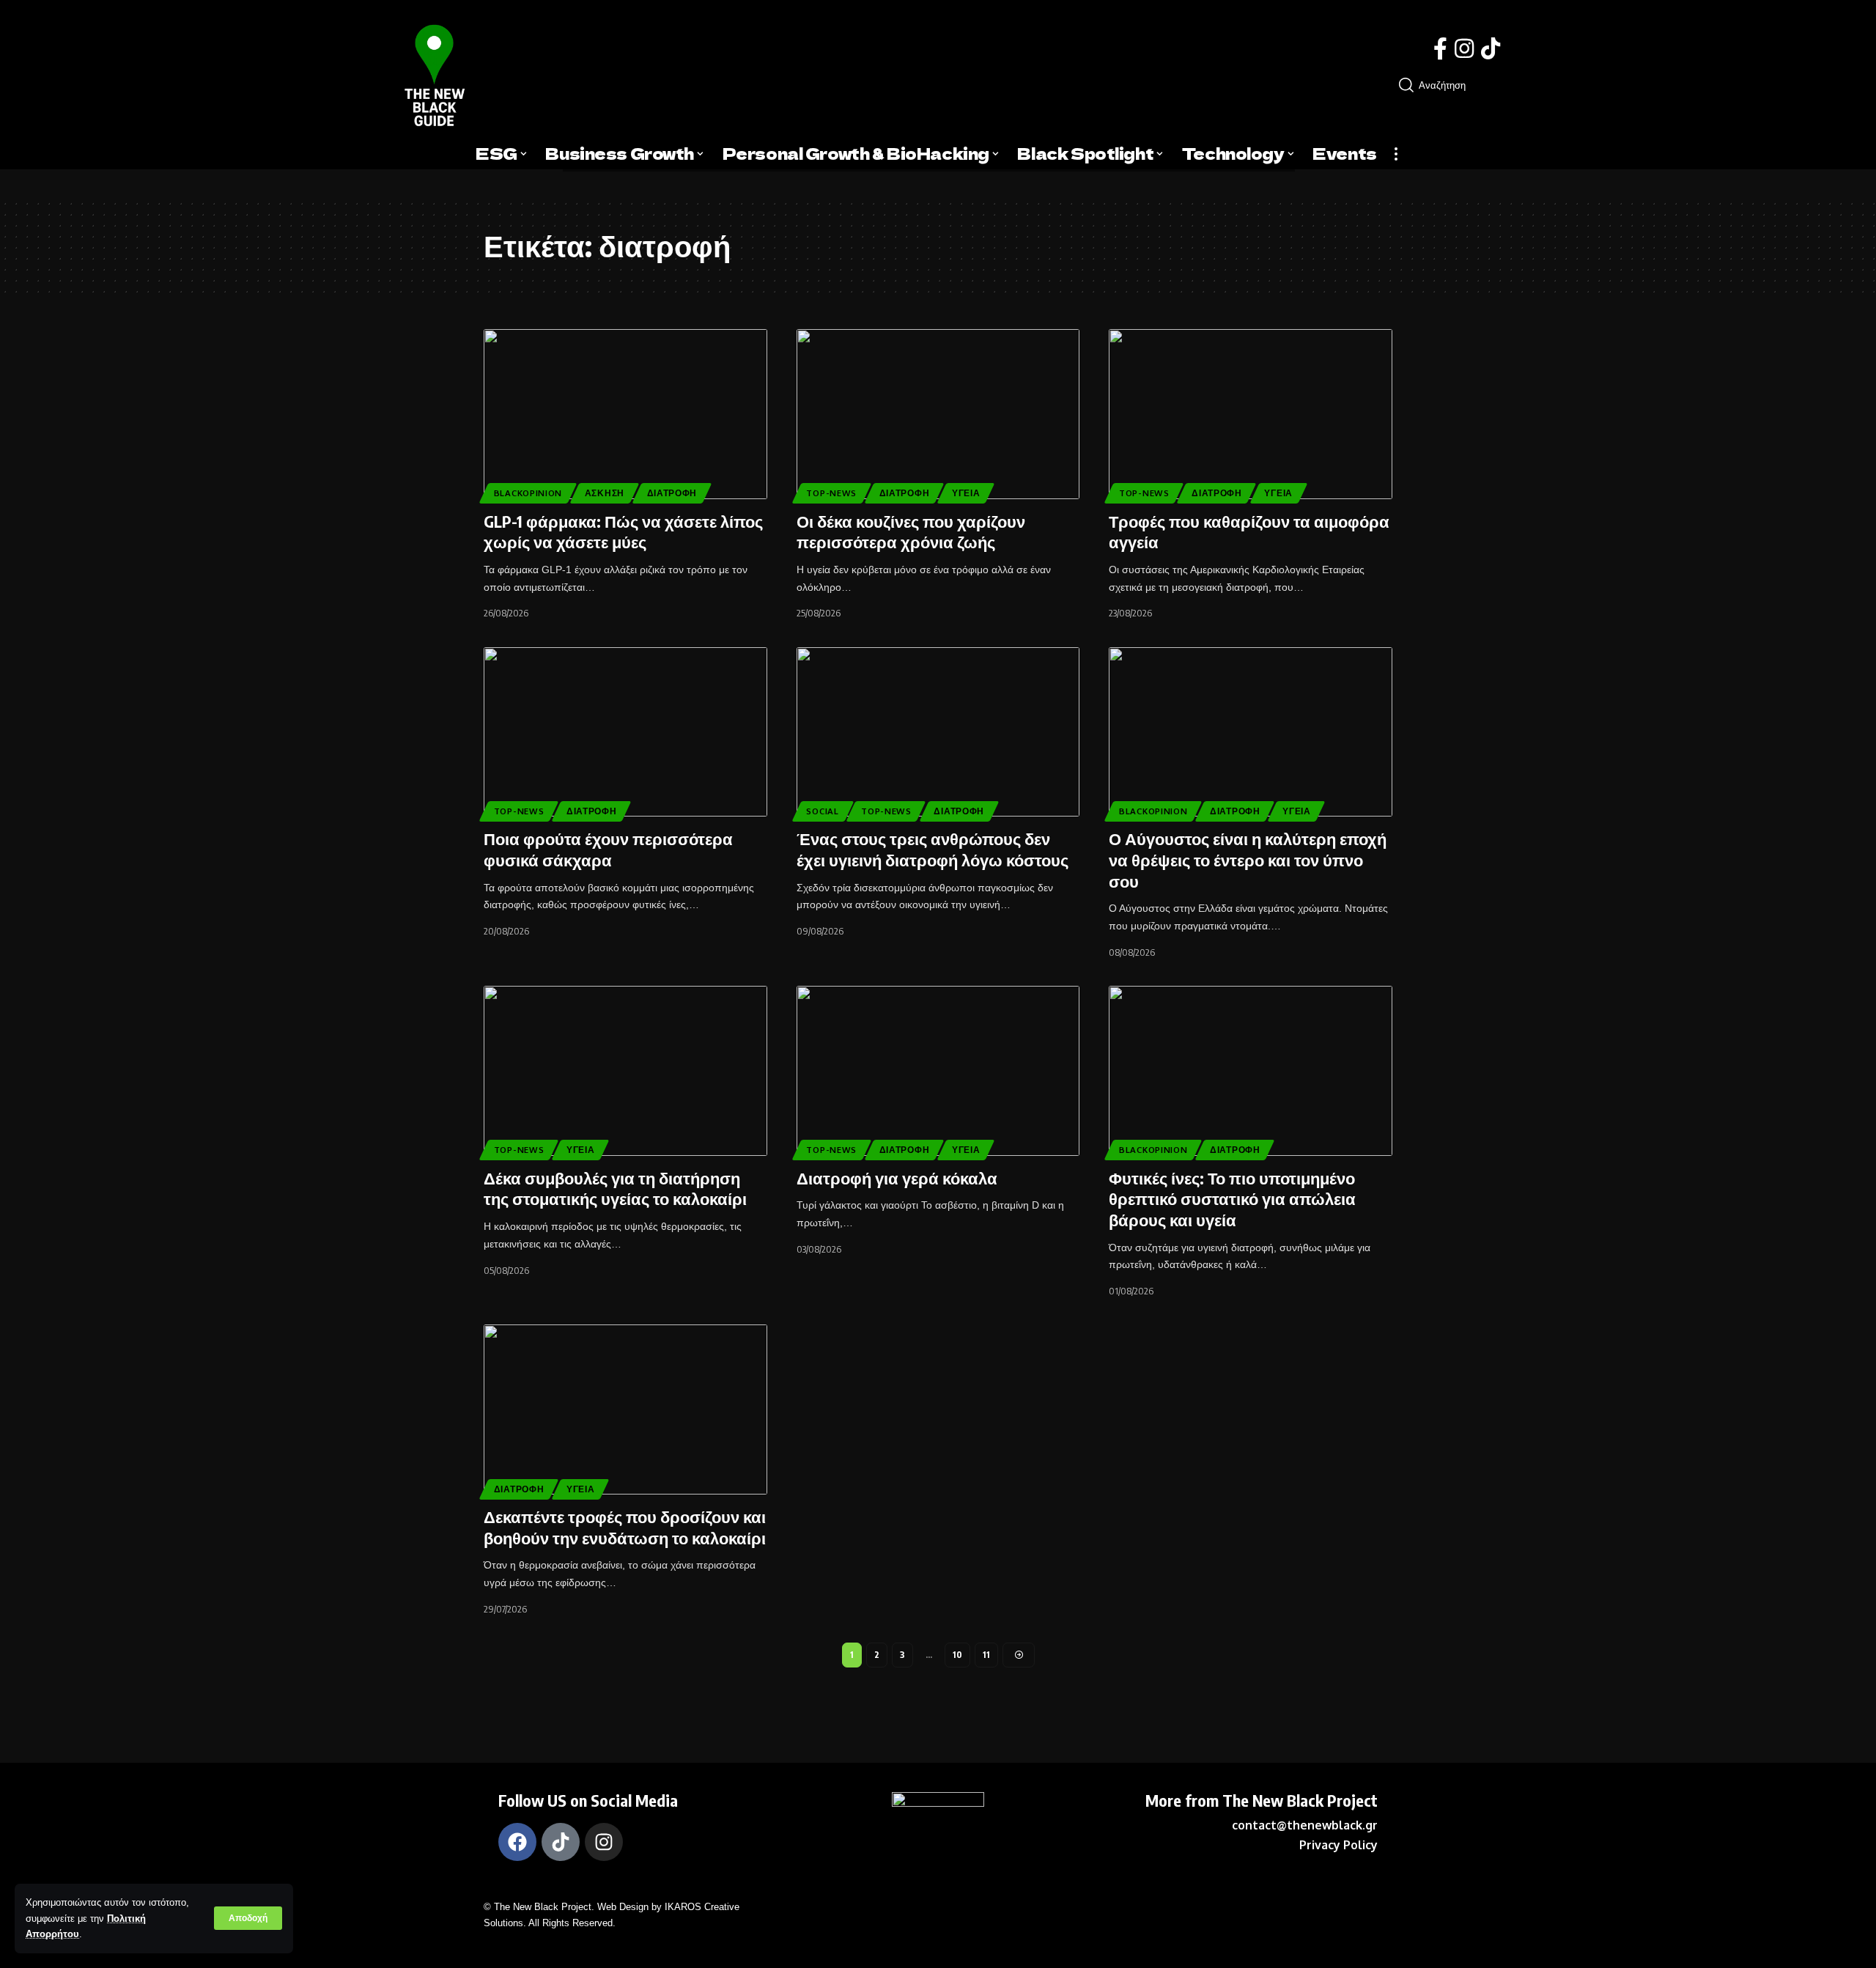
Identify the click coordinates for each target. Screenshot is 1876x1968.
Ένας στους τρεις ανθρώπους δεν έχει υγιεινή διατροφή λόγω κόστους (933, 849)
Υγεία (966, 493)
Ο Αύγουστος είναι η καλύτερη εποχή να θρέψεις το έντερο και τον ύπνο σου (1248, 859)
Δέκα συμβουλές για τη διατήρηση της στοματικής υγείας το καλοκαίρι (615, 1188)
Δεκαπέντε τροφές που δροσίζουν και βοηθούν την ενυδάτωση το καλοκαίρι (625, 1527)
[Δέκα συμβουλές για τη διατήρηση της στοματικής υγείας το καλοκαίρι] (625, 1071)
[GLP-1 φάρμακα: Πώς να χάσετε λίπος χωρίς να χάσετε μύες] (625, 414)
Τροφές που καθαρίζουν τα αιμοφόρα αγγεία (1249, 532)
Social (822, 811)
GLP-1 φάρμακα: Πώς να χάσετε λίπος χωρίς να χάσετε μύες (623, 532)
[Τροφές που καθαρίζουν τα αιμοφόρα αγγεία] (1251, 414)
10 (957, 1655)
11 (986, 1655)
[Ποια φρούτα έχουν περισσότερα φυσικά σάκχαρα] (625, 732)
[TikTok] (1491, 49)
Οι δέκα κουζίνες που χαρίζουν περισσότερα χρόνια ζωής (911, 532)
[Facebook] (1440, 49)
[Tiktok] (561, 1842)
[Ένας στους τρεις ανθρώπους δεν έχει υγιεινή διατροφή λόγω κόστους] (938, 732)
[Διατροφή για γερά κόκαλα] (938, 1071)
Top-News (831, 493)
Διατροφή (672, 493)
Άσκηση (605, 493)
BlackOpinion (528, 493)
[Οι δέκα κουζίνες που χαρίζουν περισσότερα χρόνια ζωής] (938, 414)
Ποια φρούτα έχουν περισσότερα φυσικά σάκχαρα (608, 849)
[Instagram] (1464, 49)
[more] (1396, 154)
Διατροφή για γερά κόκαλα (897, 1178)
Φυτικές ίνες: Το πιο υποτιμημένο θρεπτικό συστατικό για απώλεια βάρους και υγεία (1232, 1199)
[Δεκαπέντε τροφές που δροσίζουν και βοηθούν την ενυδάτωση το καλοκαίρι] (625, 1409)
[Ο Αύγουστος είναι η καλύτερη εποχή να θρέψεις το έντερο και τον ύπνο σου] (1251, 732)
